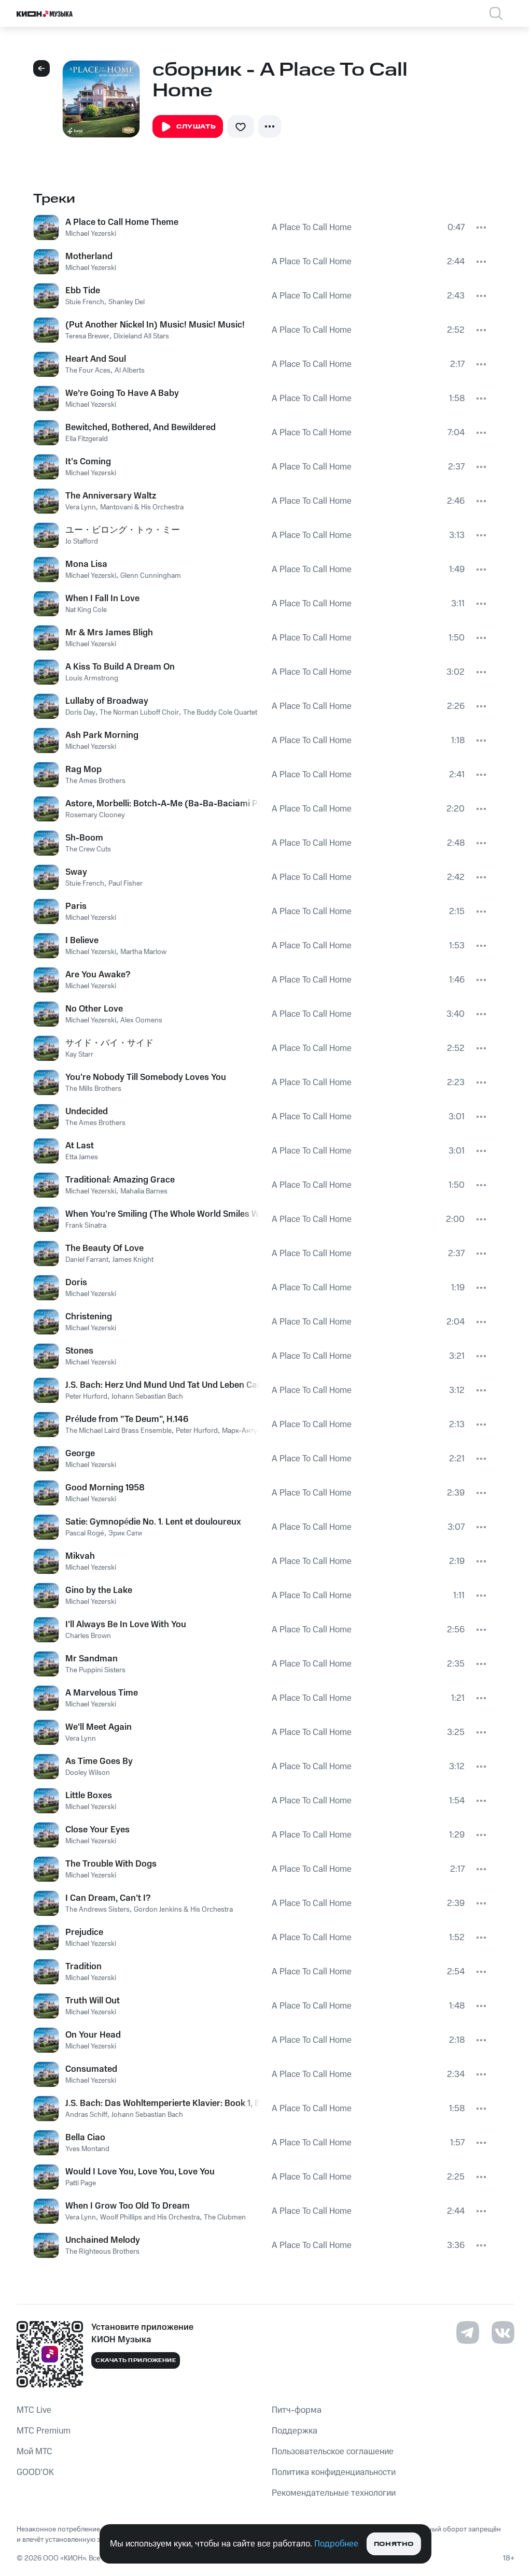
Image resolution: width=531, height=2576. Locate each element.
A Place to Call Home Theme (122, 222)
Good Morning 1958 (105, 1488)
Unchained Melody (103, 2240)
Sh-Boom (84, 838)
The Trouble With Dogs (111, 1864)
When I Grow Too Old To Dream (128, 2206)
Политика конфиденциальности (334, 2472)
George (80, 1454)
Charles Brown (88, 1636)
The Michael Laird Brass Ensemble (118, 1431)
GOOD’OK (35, 2472)
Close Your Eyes (97, 1830)
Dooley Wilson (88, 1773)
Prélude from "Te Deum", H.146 (127, 1419)
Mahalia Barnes (144, 1191)
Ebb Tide (83, 291)
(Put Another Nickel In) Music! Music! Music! (155, 325)
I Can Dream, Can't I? (108, 1898)
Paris (76, 906)
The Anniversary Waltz (111, 496)
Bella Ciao (85, 2138)
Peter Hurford (86, 1397)
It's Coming (88, 462)
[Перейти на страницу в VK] (503, 2332)
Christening (89, 1317)
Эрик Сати (125, 1533)
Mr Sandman (92, 1659)
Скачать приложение (136, 2360)
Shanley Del (127, 302)
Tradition (83, 1967)
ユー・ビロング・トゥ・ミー (123, 530)
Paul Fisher (125, 884)
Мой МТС (34, 2452)
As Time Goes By (99, 1761)
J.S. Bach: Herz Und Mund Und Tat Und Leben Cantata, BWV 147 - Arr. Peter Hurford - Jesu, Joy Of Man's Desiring (162, 1385)
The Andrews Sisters (97, 1910)
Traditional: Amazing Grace (120, 1180)
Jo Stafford (82, 542)
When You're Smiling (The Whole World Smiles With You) (162, 1214)
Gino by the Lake (99, 1590)
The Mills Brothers (93, 1089)
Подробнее (336, 2544)
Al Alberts (130, 371)
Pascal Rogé (85, 1533)
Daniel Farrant (87, 1260)
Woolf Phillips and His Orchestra (150, 2217)
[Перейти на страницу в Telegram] (468, 2332)
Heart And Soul (96, 359)
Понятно (394, 2544)
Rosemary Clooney (95, 815)
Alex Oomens (141, 1020)
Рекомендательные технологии (334, 2493)
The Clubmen (225, 2217)
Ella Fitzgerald (87, 439)
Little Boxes (89, 1796)
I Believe (82, 941)
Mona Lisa (86, 564)
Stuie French (85, 302)
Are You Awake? (98, 975)
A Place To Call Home (312, 227)
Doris (76, 1283)
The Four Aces (88, 371)
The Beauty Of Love (104, 1248)
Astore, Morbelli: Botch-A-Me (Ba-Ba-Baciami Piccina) (162, 804)
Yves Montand (87, 2149)
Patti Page (81, 2183)
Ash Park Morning (102, 735)
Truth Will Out (93, 2001)
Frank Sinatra (86, 1226)
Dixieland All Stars (141, 336)
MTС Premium (44, 2431)
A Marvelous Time (102, 1693)
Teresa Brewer (87, 336)
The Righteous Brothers (102, 2252)
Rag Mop (83, 770)
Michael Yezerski (91, 234)
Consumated (91, 2069)
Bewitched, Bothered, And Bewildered (141, 428)
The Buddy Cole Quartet (220, 713)
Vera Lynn (81, 507)
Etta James (82, 1157)
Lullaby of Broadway (107, 701)
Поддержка (295, 2431)
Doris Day (80, 713)
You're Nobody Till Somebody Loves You (146, 1077)
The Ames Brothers (95, 781)
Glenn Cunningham (151, 576)
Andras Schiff (86, 2115)
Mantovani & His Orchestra (142, 507)
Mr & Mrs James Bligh (109, 633)
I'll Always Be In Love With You (126, 1625)
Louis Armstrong (92, 678)
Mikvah (80, 1556)
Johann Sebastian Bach (147, 1397)
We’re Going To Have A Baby (122, 393)
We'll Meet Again (99, 1727)
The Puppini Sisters (95, 1670)
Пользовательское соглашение (333, 2452)
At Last (80, 1146)
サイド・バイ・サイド (109, 1043)
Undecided (87, 1112)
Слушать (196, 127)
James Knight (133, 1260)
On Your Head (93, 2035)
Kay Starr (79, 1055)
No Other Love (94, 1009)
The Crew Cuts (88, 849)
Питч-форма (297, 2410)
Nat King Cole (86, 610)
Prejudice (84, 1932)
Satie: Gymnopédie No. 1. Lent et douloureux (153, 1522)
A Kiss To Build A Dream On (120, 667)
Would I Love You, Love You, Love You (140, 2172)
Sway (76, 872)
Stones (79, 1351)
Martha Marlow (143, 952)
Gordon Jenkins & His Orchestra (183, 1910)
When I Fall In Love (102, 599)
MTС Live (34, 2410)
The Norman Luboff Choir (139, 713)
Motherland (89, 257)
